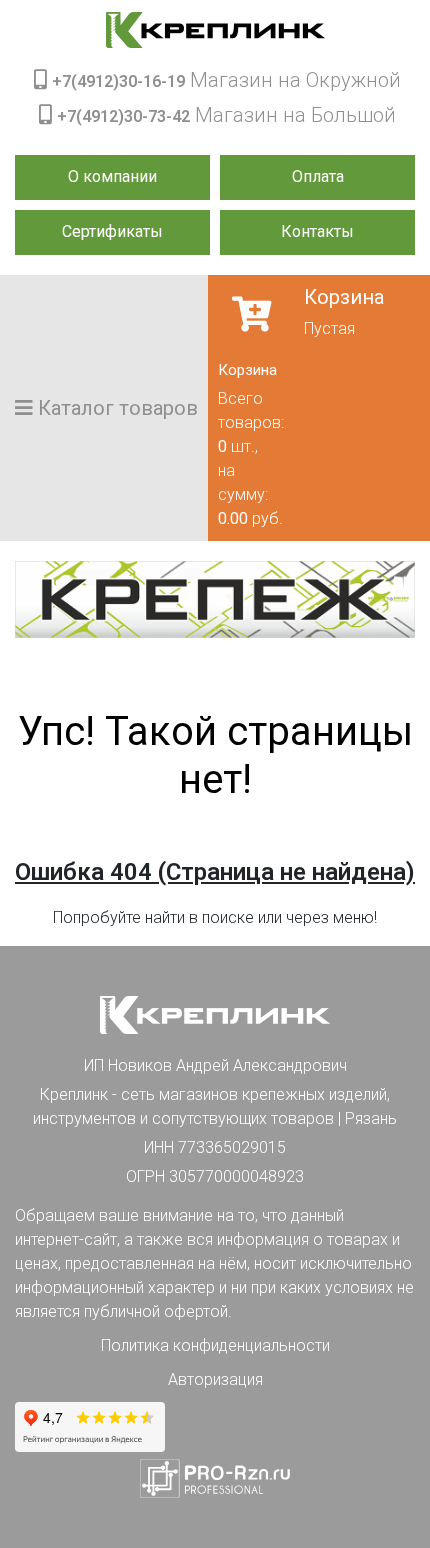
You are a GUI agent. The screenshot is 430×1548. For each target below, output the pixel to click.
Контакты (317, 231)
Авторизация (215, 1379)
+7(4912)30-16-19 (118, 81)
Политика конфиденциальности (215, 1345)
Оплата (318, 176)
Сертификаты (112, 231)
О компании (112, 176)
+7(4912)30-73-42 (123, 116)
